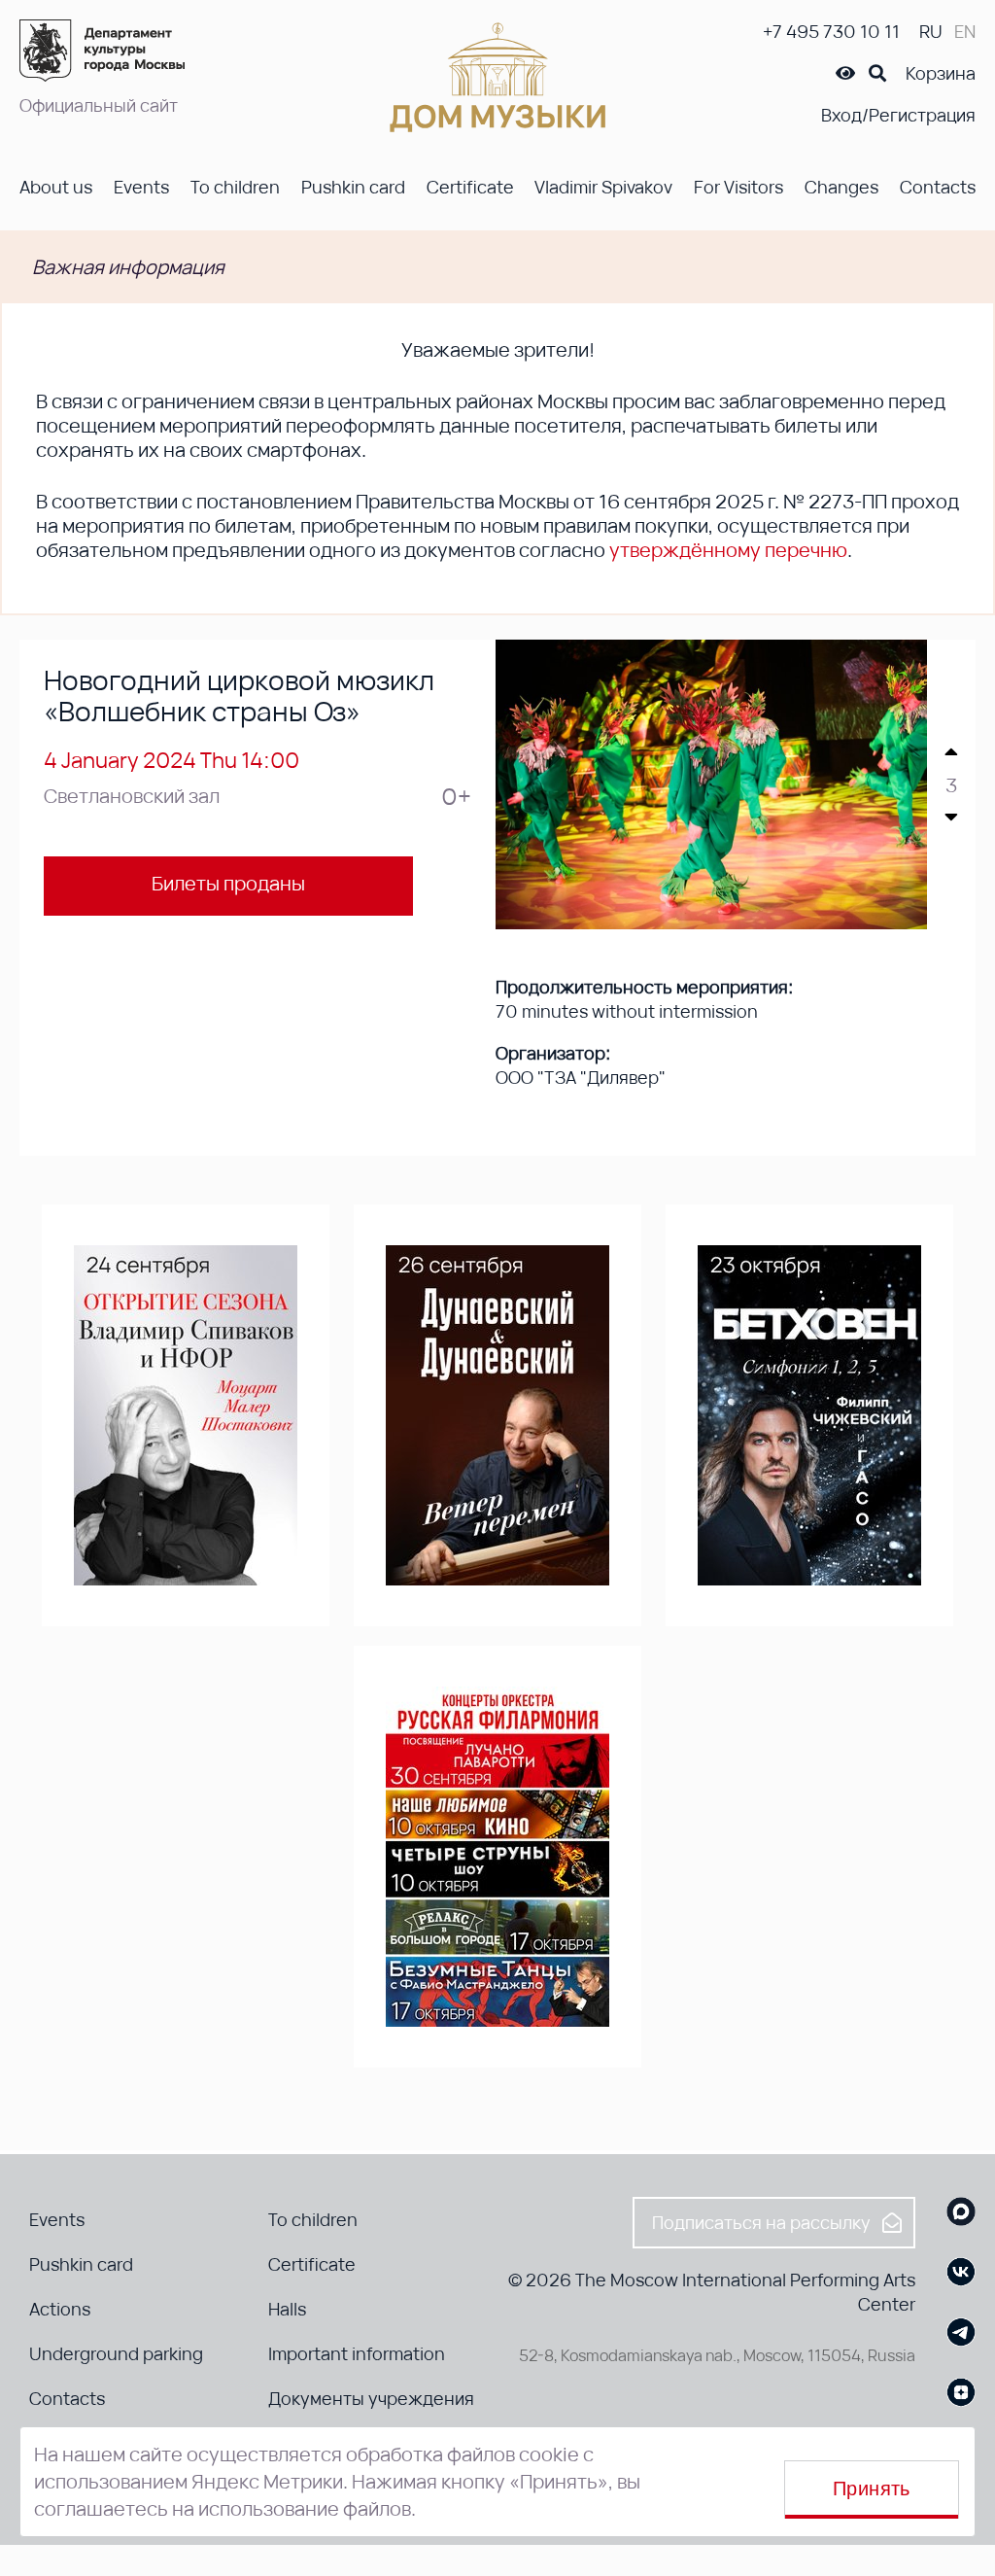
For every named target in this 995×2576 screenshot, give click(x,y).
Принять (872, 2489)
